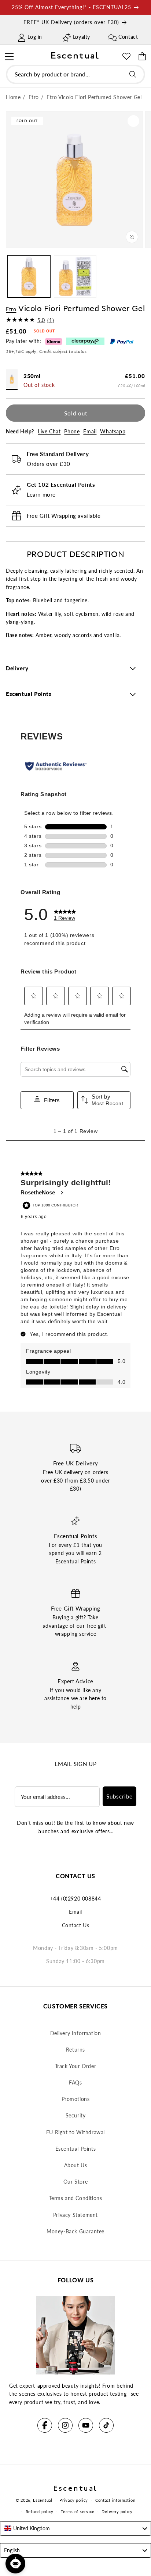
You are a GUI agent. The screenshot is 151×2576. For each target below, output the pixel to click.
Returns (75, 2050)
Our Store (75, 2182)
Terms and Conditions (76, 2198)
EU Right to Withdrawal (75, 2132)
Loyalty (82, 37)
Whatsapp (113, 431)
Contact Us (76, 1925)
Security (76, 2115)
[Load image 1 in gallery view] (29, 276)
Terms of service (78, 2511)
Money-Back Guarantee (75, 2231)
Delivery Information (76, 2033)
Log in (35, 37)
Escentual (43, 2500)
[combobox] (75, 74)
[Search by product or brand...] (133, 74)
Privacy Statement (75, 2215)
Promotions (76, 2099)
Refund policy (40, 2511)
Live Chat (49, 431)
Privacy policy (74, 2500)
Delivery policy (117, 2511)
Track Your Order (76, 2066)
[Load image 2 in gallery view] (75, 276)
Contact (128, 37)
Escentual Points (76, 2149)
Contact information (115, 2500)
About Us (76, 2165)
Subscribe (119, 1796)
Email (90, 431)
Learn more (41, 494)
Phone (72, 431)
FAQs (75, 2082)
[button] (9, 56)
